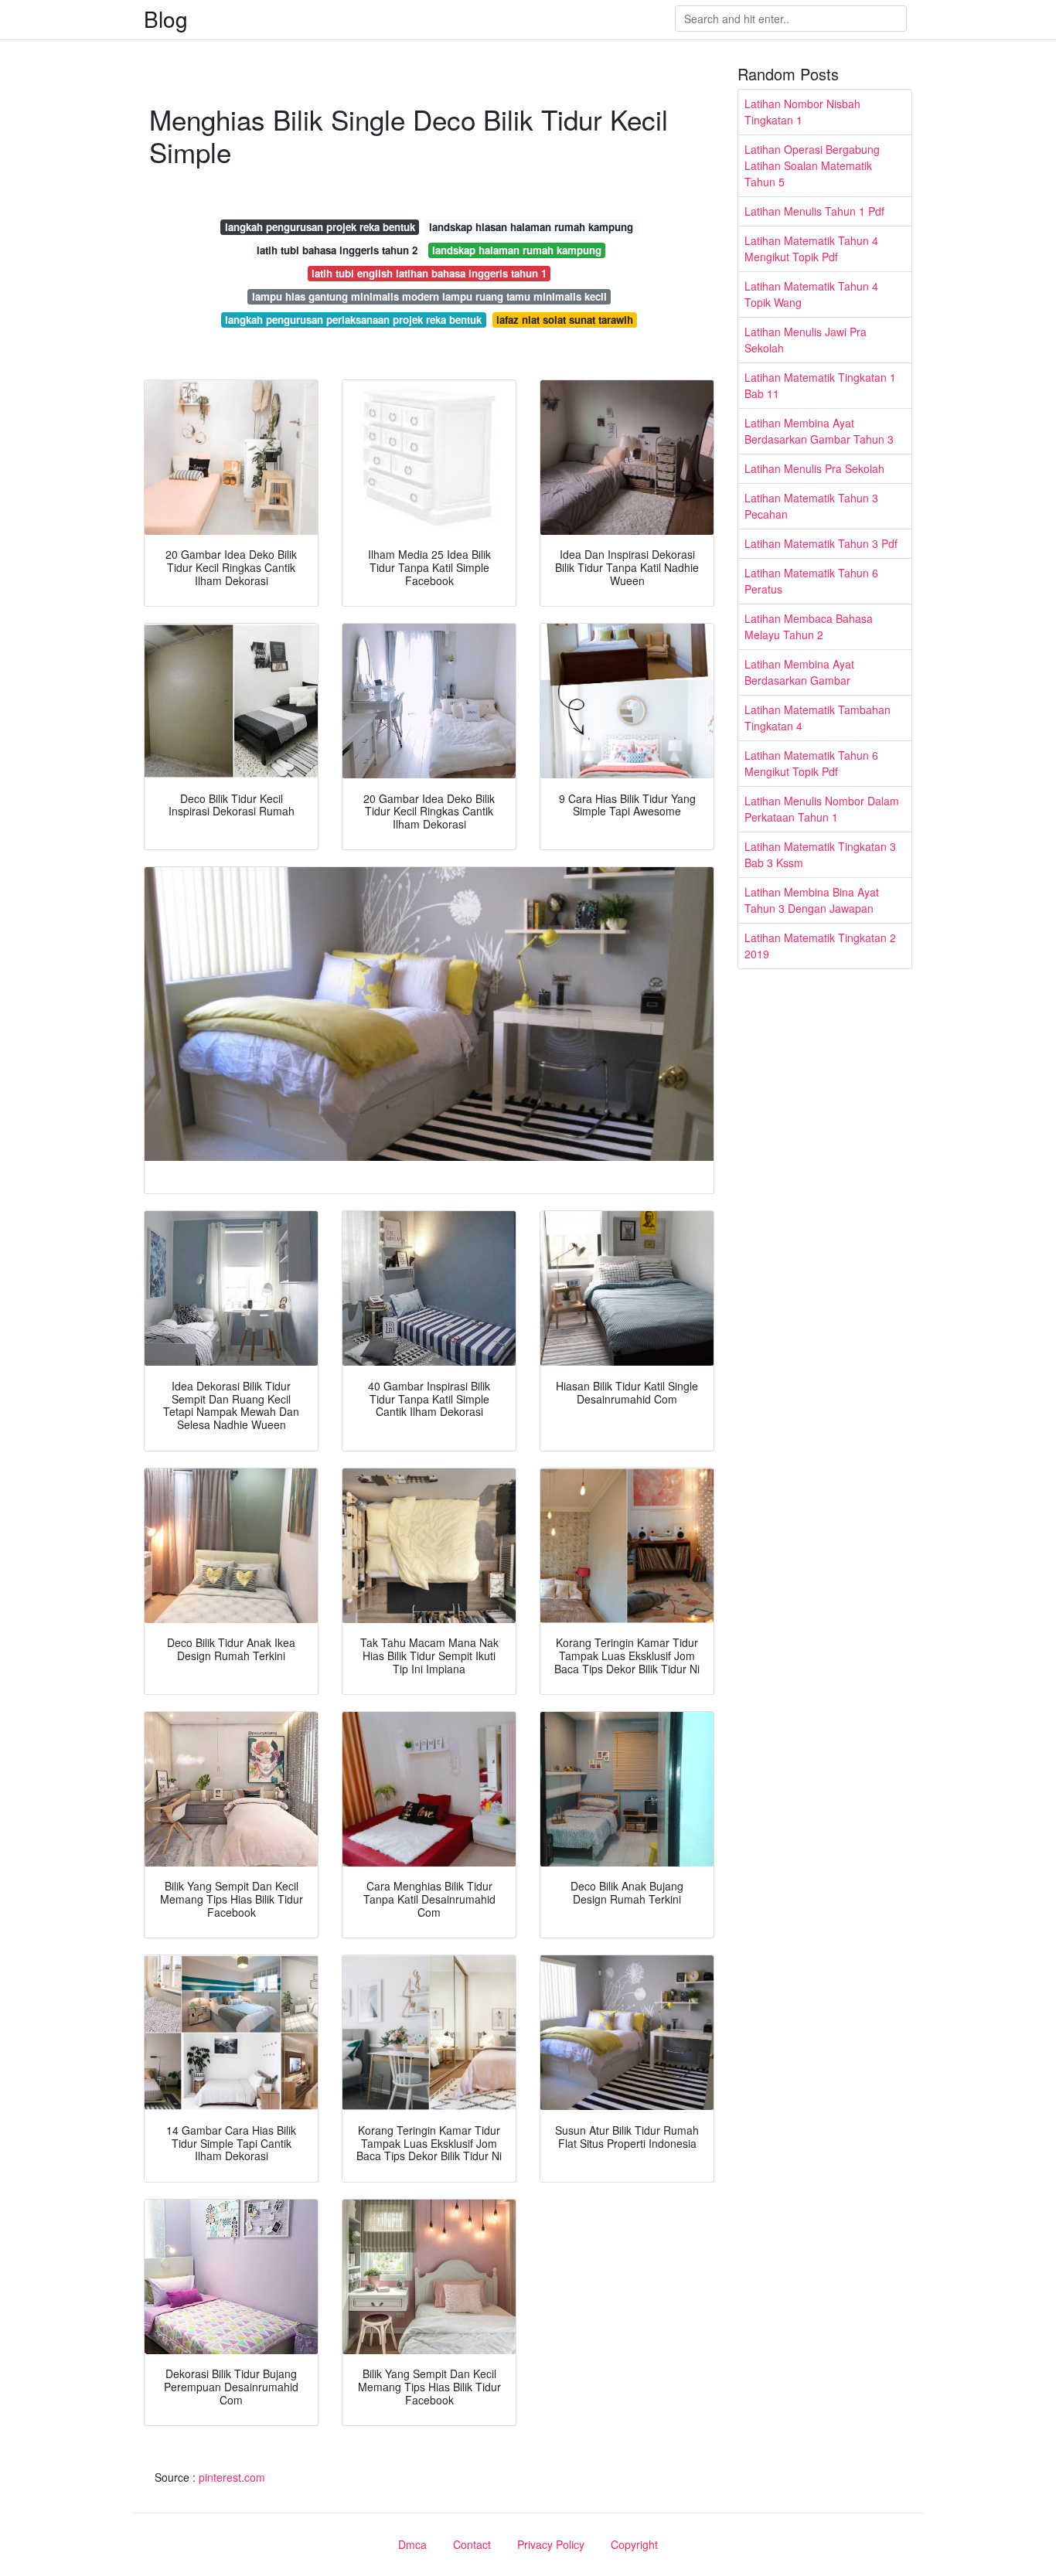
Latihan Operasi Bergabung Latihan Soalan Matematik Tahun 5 (812, 165)
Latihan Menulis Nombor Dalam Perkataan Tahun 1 (822, 809)
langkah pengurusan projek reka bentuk (320, 227)
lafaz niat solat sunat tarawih (565, 320)
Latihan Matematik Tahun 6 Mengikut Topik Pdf (811, 763)
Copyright (634, 2544)
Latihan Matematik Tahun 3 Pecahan (811, 506)
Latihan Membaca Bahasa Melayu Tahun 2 (809, 626)
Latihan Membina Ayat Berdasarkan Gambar (799, 672)
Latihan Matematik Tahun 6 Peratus (811, 581)
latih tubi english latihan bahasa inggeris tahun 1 (429, 273)
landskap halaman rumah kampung (517, 250)
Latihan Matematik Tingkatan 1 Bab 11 (820, 385)
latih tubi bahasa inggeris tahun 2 (337, 250)
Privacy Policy (551, 2544)
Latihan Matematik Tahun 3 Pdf (821, 543)
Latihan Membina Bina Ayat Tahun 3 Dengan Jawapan (812, 900)
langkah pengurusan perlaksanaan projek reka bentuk (353, 320)
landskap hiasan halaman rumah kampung (531, 227)
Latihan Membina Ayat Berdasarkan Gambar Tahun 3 (819, 431)
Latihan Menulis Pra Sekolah (814, 468)
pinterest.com (232, 2477)
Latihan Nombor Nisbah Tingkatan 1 (802, 112)
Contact (472, 2544)
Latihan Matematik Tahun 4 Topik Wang (811, 294)
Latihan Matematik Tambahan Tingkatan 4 (818, 718)
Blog (166, 19)
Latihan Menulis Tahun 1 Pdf (814, 211)
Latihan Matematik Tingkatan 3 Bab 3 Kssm (820, 854)
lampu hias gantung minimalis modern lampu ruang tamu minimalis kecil (429, 296)
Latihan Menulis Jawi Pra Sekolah (806, 340)
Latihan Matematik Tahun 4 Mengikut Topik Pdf (811, 248)
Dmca (412, 2544)
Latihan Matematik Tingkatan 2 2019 (820, 946)
